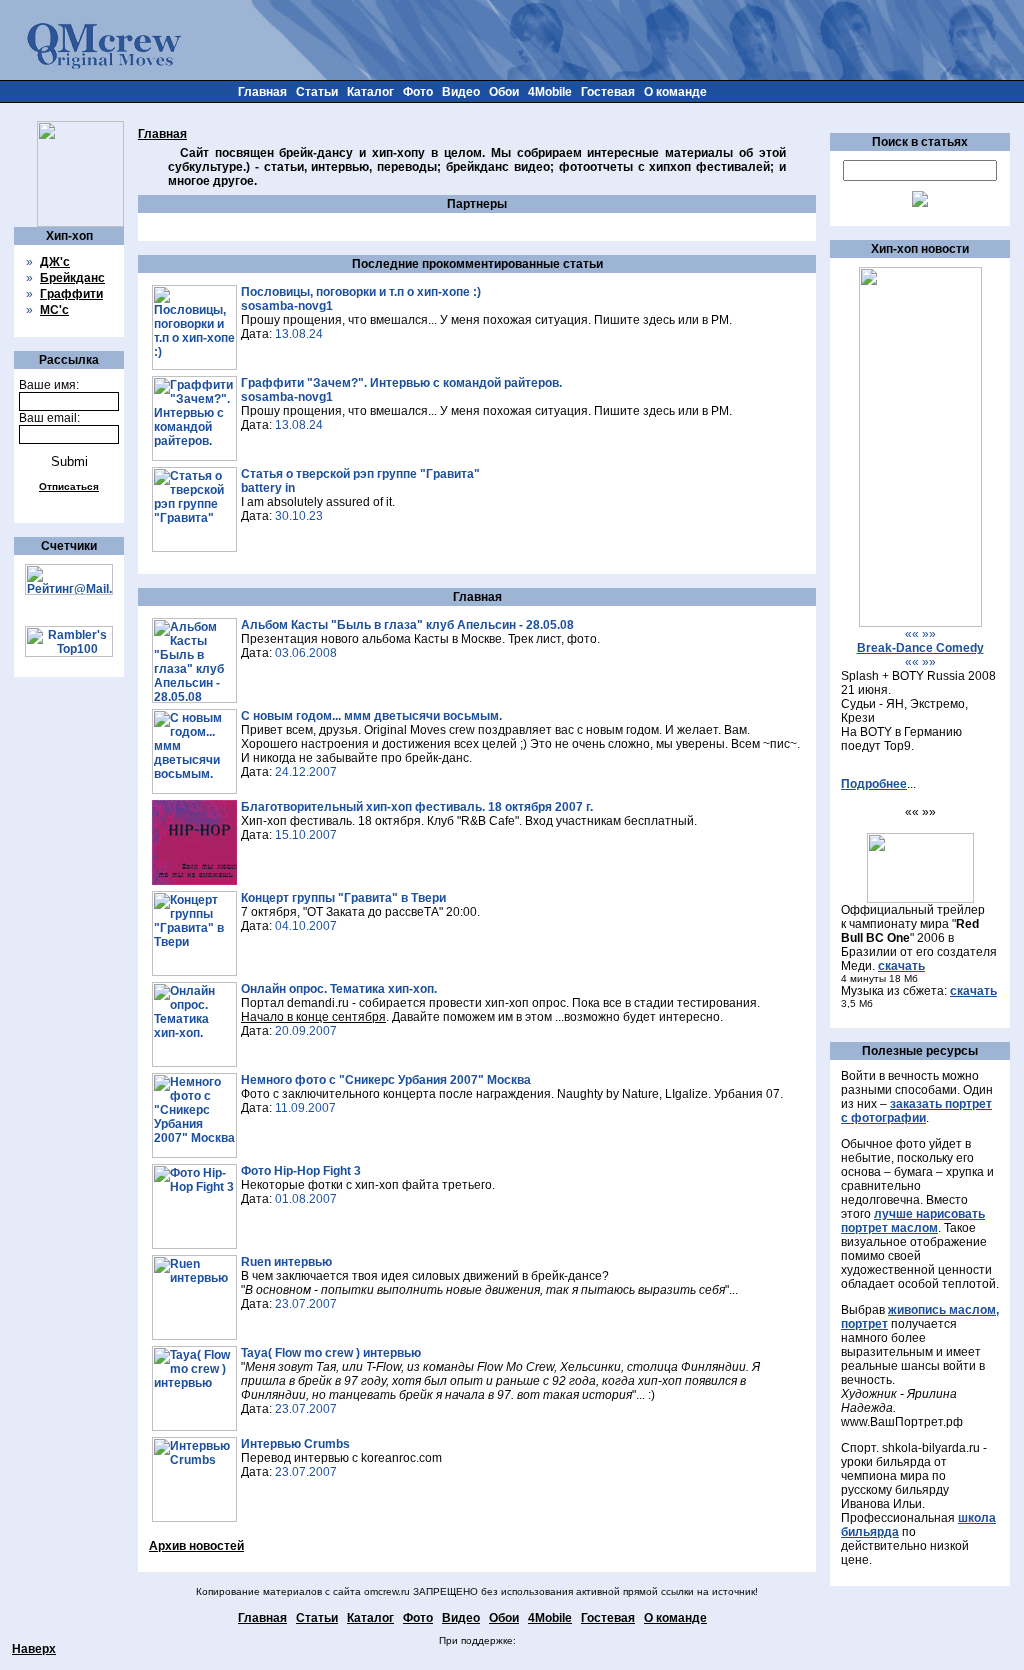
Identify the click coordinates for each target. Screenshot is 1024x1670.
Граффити (71, 294)
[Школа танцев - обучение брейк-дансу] (920, 623)
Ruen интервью (286, 1262)
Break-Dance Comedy (920, 648)
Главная (262, 92)
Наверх (34, 1649)
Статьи (317, 92)
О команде (675, 92)
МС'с (54, 310)
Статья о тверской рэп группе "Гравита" (360, 474)
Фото (418, 92)
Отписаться (69, 486)
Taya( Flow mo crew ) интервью (331, 1353)
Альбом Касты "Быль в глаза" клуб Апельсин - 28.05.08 (407, 625)
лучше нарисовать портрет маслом (913, 1221)
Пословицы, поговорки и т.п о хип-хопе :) (361, 292)
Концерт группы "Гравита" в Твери (343, 898)
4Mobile (550, 92)
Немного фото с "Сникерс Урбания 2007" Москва (386, 1080)
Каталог (370, 92)
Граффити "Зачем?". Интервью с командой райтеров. (401, 383)
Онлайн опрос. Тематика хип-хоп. (339, 989)
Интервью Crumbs (295, 1444)
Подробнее (874, 784)
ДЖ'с (55, 262)
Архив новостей (196, 1546)
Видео (461, 92)
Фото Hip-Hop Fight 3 (301, 1171)
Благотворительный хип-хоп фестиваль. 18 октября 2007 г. (417, 807)
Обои (504, 92)
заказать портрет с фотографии (916, 1111)
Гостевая (608, 92)
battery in (268, 488)
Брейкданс (72, 278)
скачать (901, 966)
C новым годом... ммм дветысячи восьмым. (371, 716)
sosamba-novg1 (287, 306)
